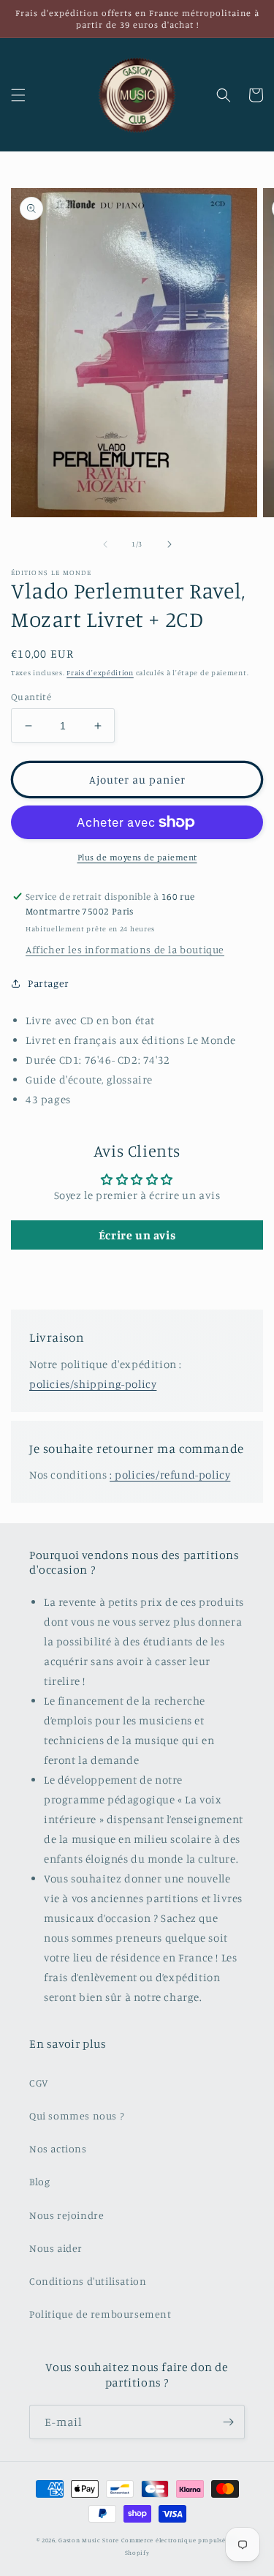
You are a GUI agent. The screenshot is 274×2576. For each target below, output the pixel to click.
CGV (39, 2083)
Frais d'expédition (100, 672)
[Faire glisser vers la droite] (170, 544)
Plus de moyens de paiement (137, 857)
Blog (39, 2181)
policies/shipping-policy (93, 1384)
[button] (18, 95)
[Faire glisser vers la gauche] (105, 544)
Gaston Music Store (89, 2540)
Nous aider (56, 2248)
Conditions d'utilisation (88, 2281)
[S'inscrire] (228, 2422)
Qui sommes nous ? (76, 2115)
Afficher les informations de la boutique (125, 949)
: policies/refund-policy (170, 1475)
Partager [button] (49, 983)
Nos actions (58, 2148)
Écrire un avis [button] (137, 1235)
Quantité (31, 696)
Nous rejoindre (66, 2215)
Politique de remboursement (100, 2314)
